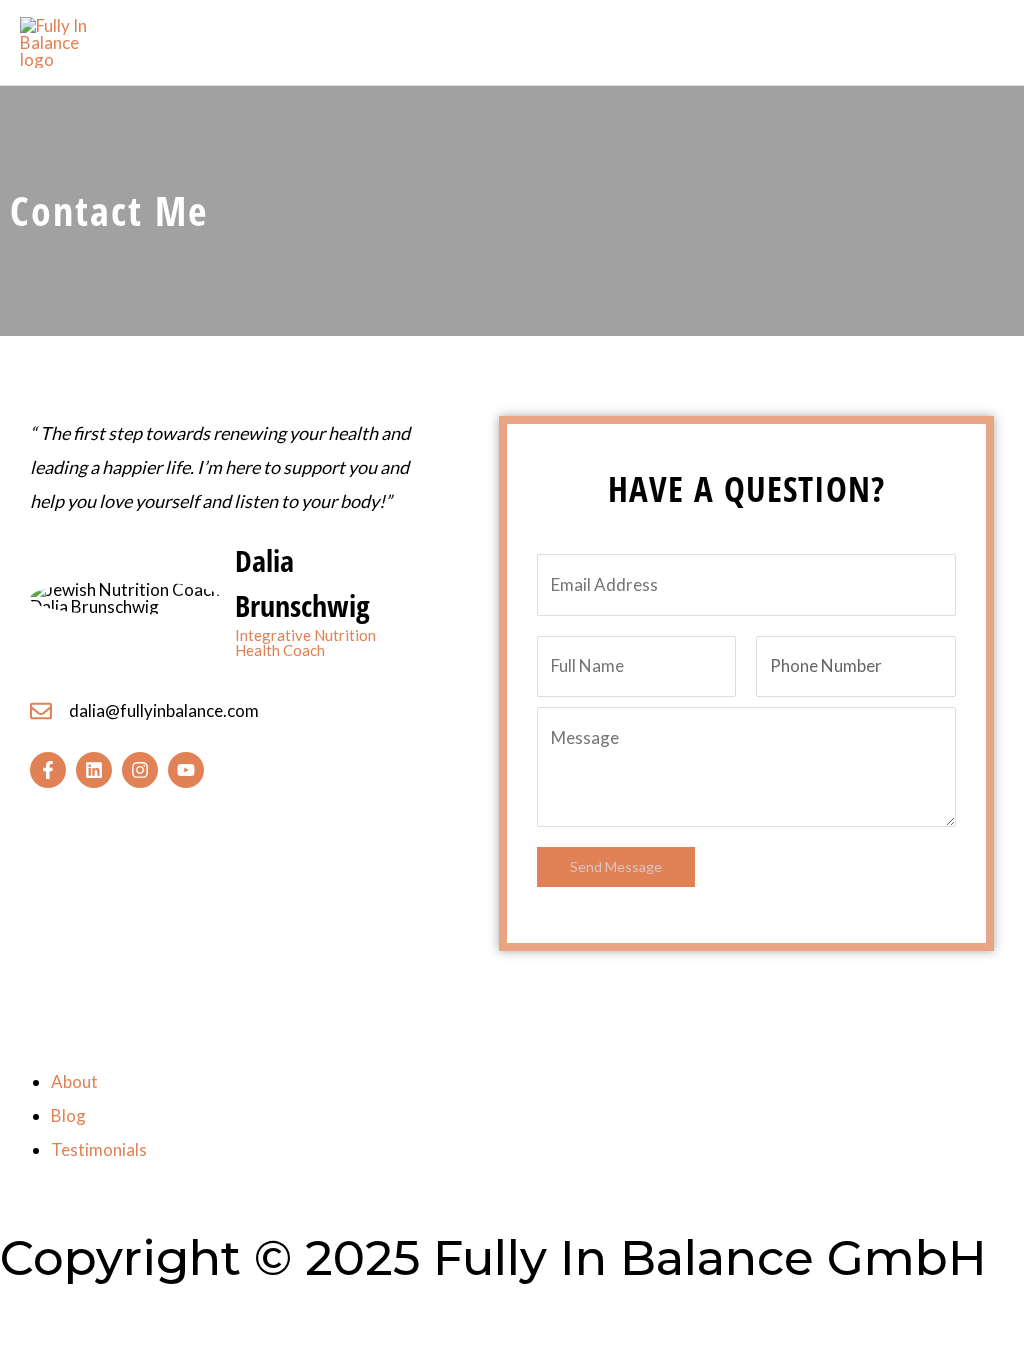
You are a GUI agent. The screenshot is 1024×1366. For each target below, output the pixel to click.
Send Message (616, 866)
